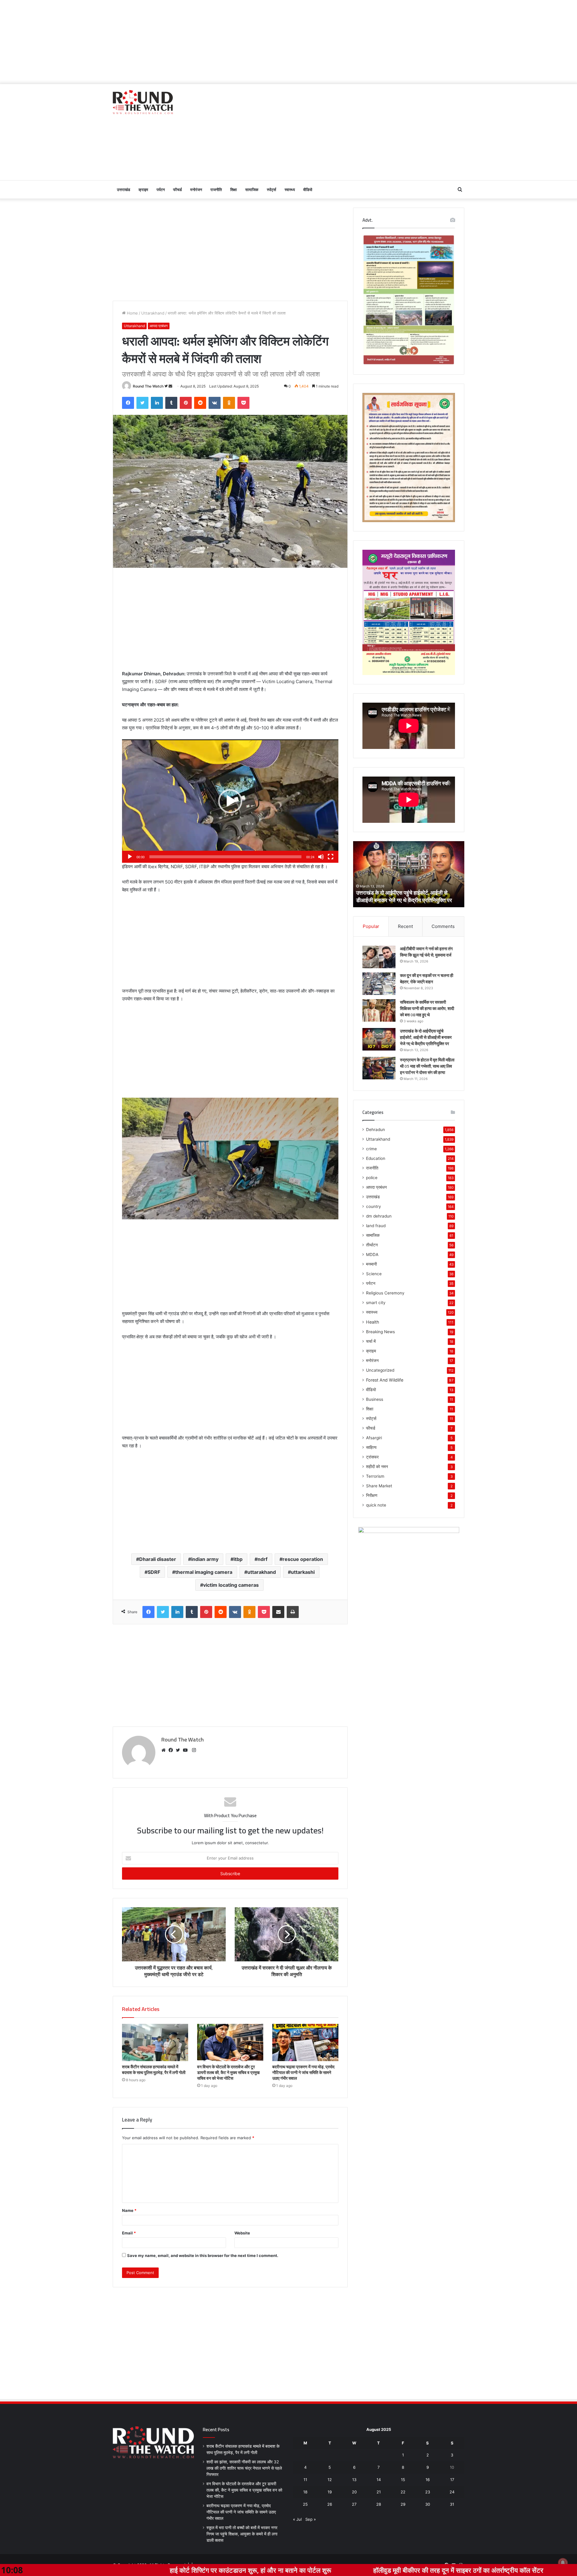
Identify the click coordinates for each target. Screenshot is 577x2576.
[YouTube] (187, 1750)
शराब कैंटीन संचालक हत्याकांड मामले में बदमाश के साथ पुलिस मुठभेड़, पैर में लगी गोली (154, 2070)
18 (305, 2492)
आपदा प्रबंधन (159, 326)
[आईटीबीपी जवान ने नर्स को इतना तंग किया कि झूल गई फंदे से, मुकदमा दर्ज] (379, 957)
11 (305, 2480)
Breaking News (380, 1332)
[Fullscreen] (331, 857)
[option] (409, 874)
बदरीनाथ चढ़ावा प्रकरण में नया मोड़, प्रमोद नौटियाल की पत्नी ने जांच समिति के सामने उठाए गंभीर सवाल (303, 2073)
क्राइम (143, 190)
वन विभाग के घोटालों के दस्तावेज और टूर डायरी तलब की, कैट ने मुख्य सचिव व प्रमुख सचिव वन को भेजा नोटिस (228, 2073)
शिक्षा (234, 190)
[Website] (165, 1750)
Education (376, 1158)
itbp (238, 1559)
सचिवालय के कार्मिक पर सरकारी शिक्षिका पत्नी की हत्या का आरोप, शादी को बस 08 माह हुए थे (427, 1008)
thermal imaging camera (204, 1572)
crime (371, 1149)
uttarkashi (303, 1572)
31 (452, 2504)
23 (428, 2492)
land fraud (376, 1226)
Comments (443, 926)
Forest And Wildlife (385, 1380)
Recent (405, 926)
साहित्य (371, 1447)
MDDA (372, 1255)
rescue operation (303, 1559)
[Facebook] (172, 1750)
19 (330, 2492)
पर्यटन (161, 190)
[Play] (130, 857)
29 (403, 2504)
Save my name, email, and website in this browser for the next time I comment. (203, 2255)
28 (379, 2504)
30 (428, 2504)
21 (379, 2492)
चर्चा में (371, 1341)
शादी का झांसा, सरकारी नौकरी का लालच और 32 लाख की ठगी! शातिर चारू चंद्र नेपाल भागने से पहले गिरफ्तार (244, 2468)
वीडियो (308, 190)
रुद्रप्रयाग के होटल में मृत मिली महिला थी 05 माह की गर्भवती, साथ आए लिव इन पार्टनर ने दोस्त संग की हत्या (427, 1066)
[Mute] (321, 857)
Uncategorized (380, 1370)
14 (379, 2480)
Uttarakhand (153, 313)
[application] (230, 801)
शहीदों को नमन (377, 1467)
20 (354, 2492)
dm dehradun (379, 1216)
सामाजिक (252, 190)
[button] (230, 801)
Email (129, 2233)
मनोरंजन (196, 190)
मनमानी (371, 1264)
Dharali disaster (158, 1559)
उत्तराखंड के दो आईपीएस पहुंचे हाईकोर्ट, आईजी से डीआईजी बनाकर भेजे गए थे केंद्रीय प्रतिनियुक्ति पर (426, 1037)
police (372, 1178)
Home (132, 313)
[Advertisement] (288, 42)
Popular (371, 926)
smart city (376, 1303)
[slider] (225, 857)
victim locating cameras (231, 1585)
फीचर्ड (177, 190)
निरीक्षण (372, 1495)
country (374, 1206)
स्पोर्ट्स (272, 190)
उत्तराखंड (124, 190)
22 (403, 2492)
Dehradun (376, 1130)
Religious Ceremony (385, 1293)
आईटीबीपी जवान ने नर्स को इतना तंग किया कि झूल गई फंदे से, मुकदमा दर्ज (406, 896)
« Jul (297, 2519)
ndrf (263, 1559)
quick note (376, 1505)
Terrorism (375, 1476)
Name (129, 2210)
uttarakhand (262, 1572)
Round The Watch (148, 386)
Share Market (379, 1486)
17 (452, 2480)
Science (374, 1274)
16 (428, 2480)
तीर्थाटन (372, 1245)
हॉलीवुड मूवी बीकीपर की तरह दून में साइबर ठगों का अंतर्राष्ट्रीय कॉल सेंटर (294, 2570)
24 (452, 2492)
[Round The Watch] (143, 102)
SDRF (154, 1572)
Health (372, 1322)
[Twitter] (179, 1750)
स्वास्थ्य (290, 190)
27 (354, 2504)
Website (242, 2233)
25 (305, 2504)
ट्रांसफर (372, 1457)
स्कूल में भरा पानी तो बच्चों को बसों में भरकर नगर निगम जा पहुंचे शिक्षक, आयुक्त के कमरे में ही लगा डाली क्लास (242, 2534)
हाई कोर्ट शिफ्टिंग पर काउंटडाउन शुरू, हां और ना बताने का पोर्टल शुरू (86, 2570)
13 (354, 2480)
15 (403, 2480)
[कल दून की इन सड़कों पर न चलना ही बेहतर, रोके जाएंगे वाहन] (379, 984)
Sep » (311, 2519)
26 (330, 2504)
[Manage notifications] (563, 2563)
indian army (205, 1559)
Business (375, 1399)
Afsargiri (374, 1438)
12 (330, 2480)
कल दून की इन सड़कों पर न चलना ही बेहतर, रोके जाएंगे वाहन (427, 979)
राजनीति (216, 190)
